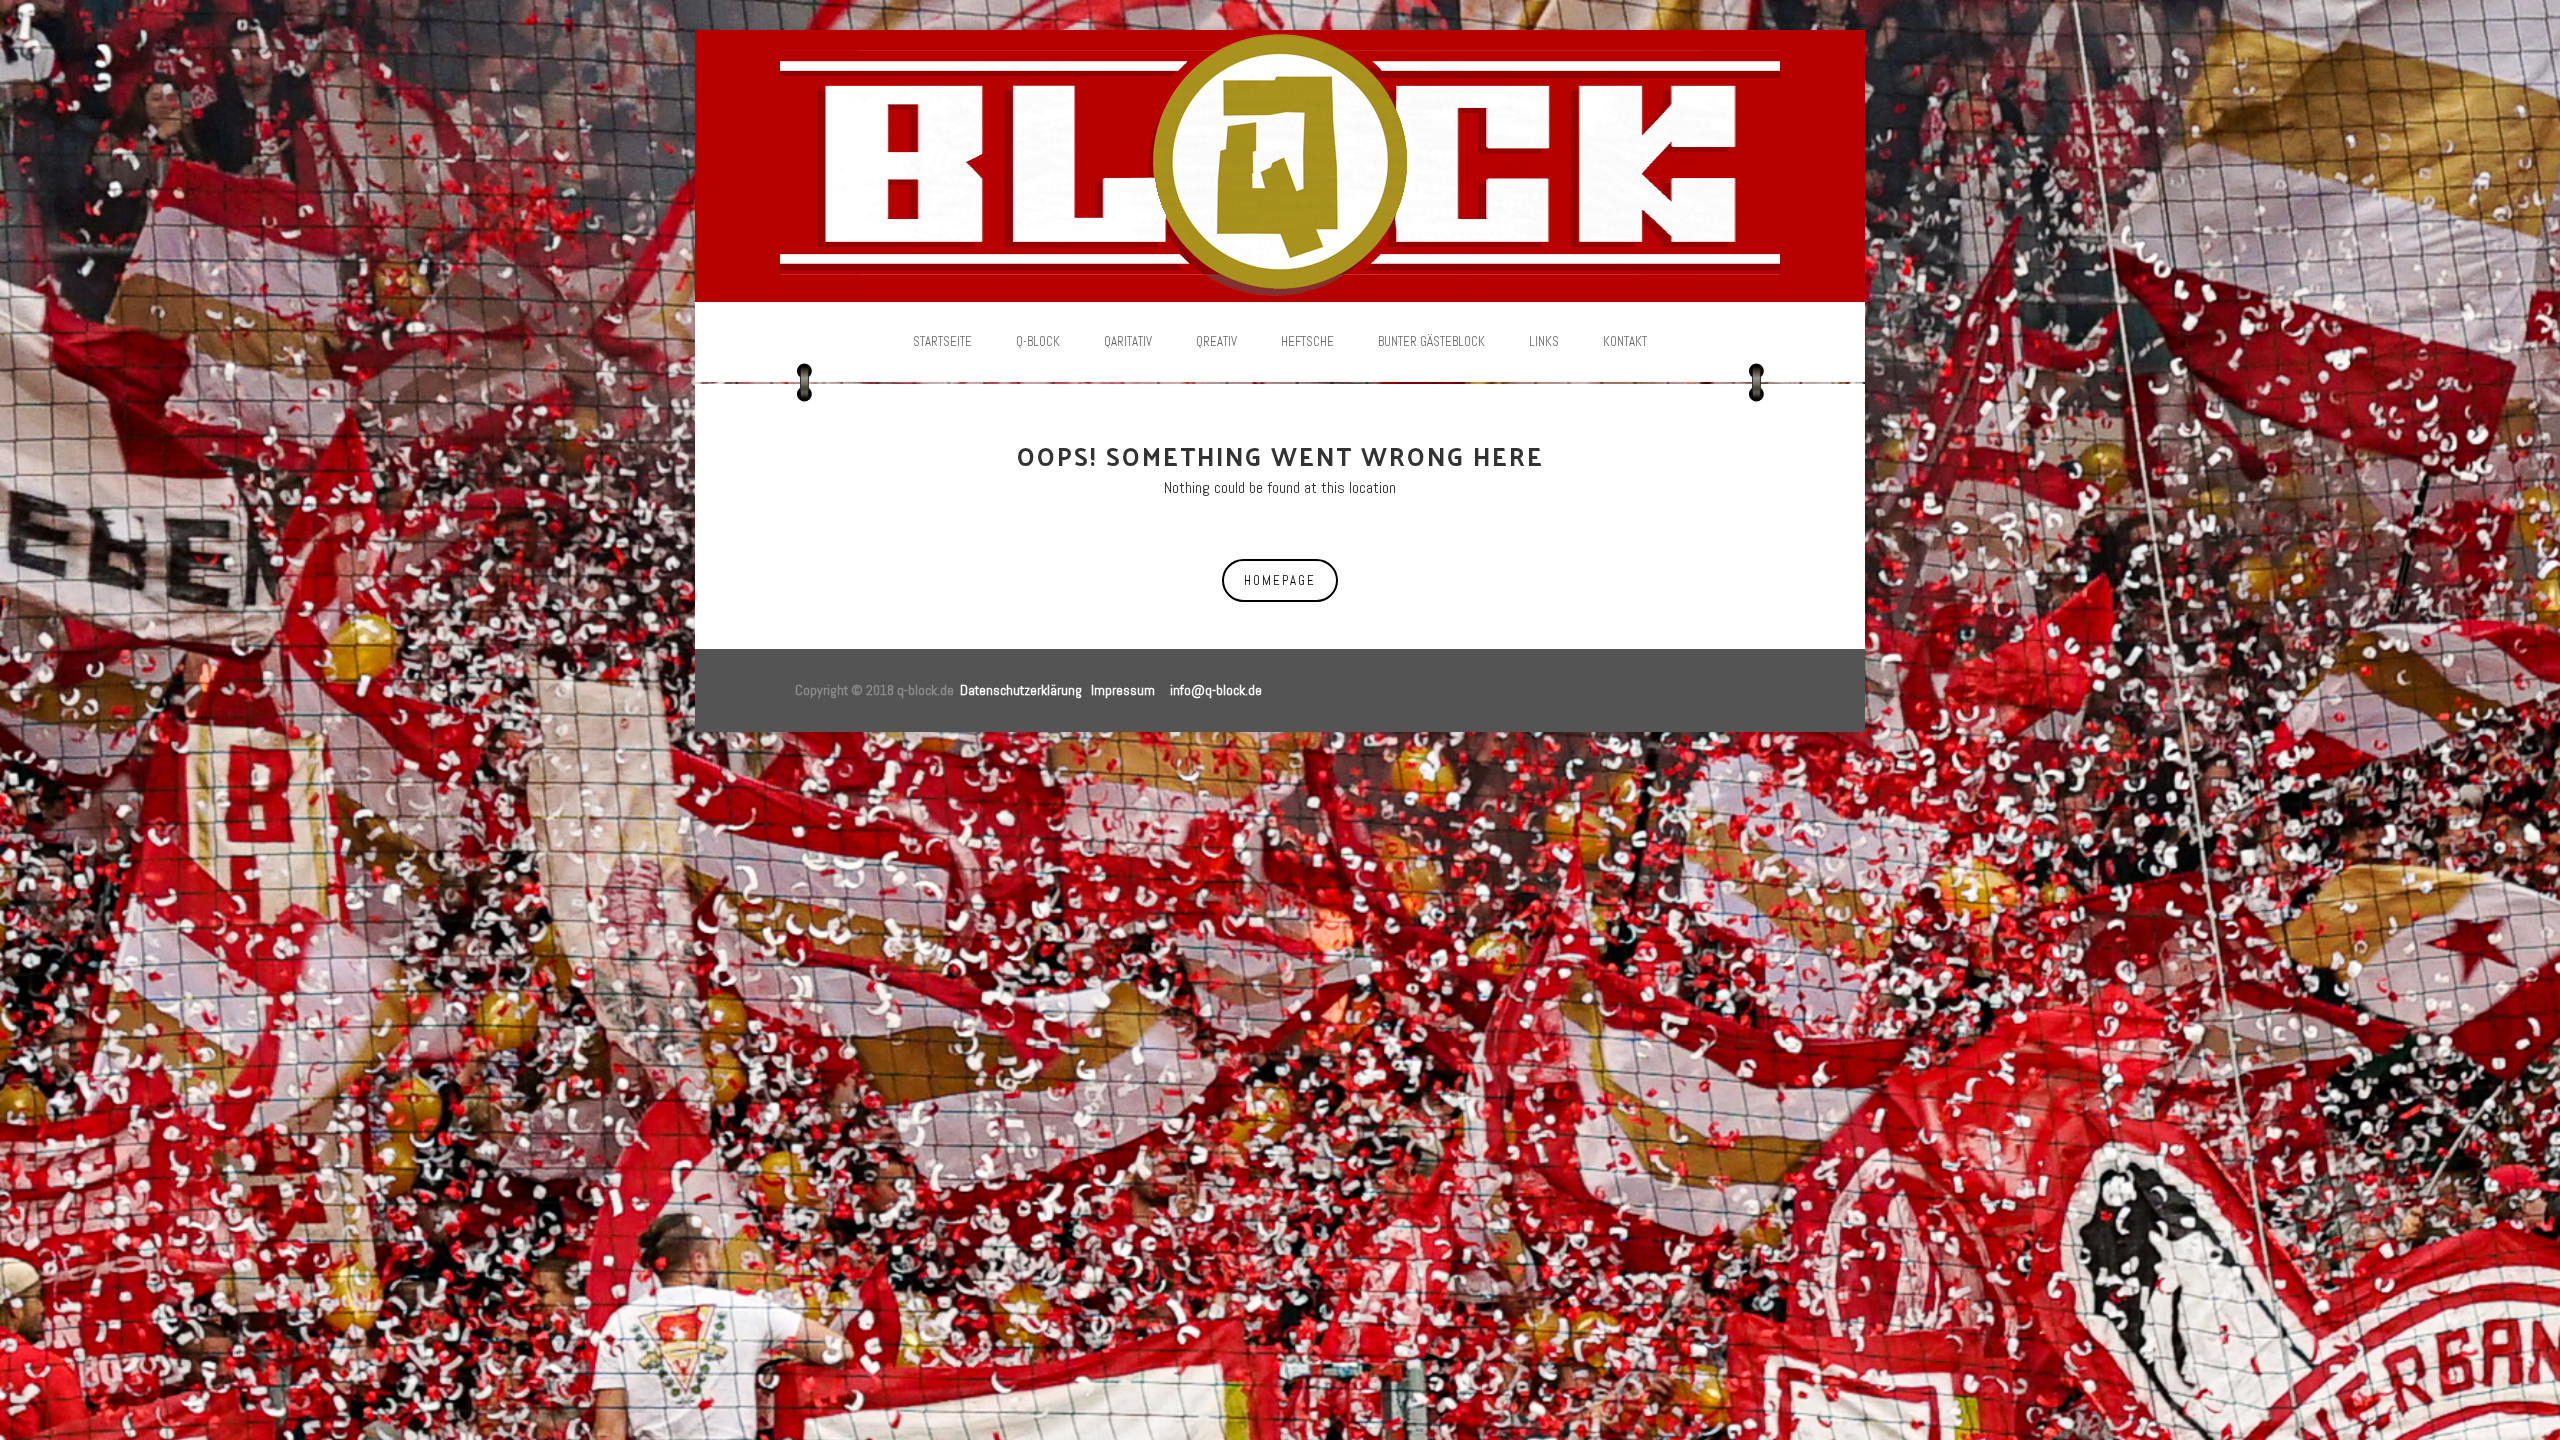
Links (1544, 341)
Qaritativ (1128, 341)
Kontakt (1625, 341)
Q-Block (1038, 341)
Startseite (942, 341)
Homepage (1280, 580)
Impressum (1123, 690)
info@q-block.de (1216, 690)
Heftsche (1307, 341)
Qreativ (1216, 341)
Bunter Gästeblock (1431, 341)
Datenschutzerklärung (1021, 690)
